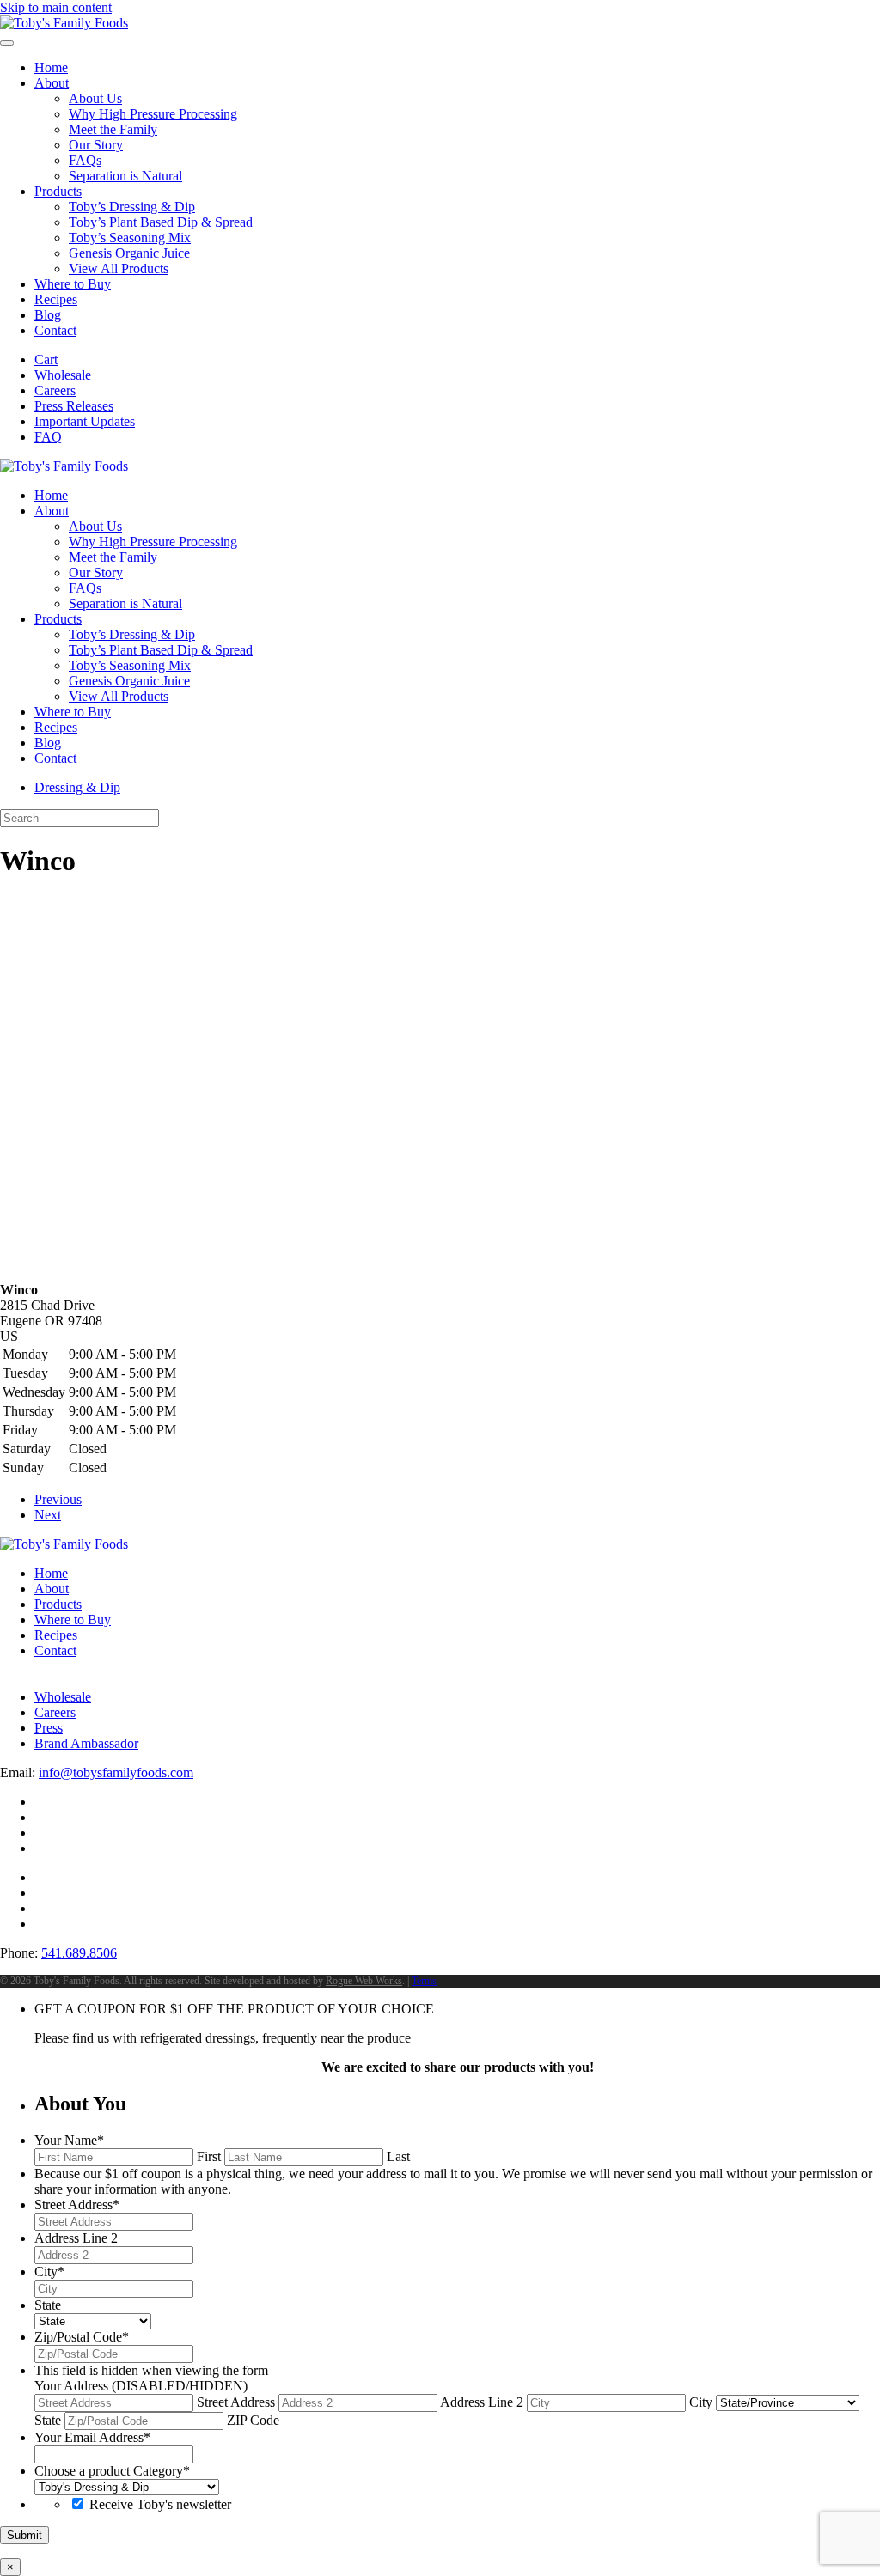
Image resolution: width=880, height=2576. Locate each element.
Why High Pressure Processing (153, 114)
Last (398, 2156)
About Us (95, 98)
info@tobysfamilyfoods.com (116, 1772)
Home (51, 67)
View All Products (119, 268)
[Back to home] (64, 23)
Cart (46, 359)
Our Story (96, 145)
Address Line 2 (482, 2402)
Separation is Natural (125, 176)
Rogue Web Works (364, 1981)
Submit (24, 2535)
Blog (48, 315)
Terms (424, 1981)
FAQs (85, 160)
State (48, 2420)
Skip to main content (56, 7)
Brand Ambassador (86, 1743)
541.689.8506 (79, 1953)
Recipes (56, 299)
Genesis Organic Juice (129, 253)
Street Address (236, 2402)
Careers (55, 390)
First (209, 2156)
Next (48, 1515)
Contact (55, 330)
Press (49, 1728)
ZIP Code (253, 2420)
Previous (58, 1499)
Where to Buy (73, 284)
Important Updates (85, 421)
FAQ (48, 437)
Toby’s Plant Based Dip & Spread (161, 222)
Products (58, 191)
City (701, 2402)
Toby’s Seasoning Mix (130, 238)
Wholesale (63, 375)
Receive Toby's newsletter (160, 2504)
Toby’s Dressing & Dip (132, 207)
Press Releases (74, 406)
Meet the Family (113, 129)
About (52, 83)
